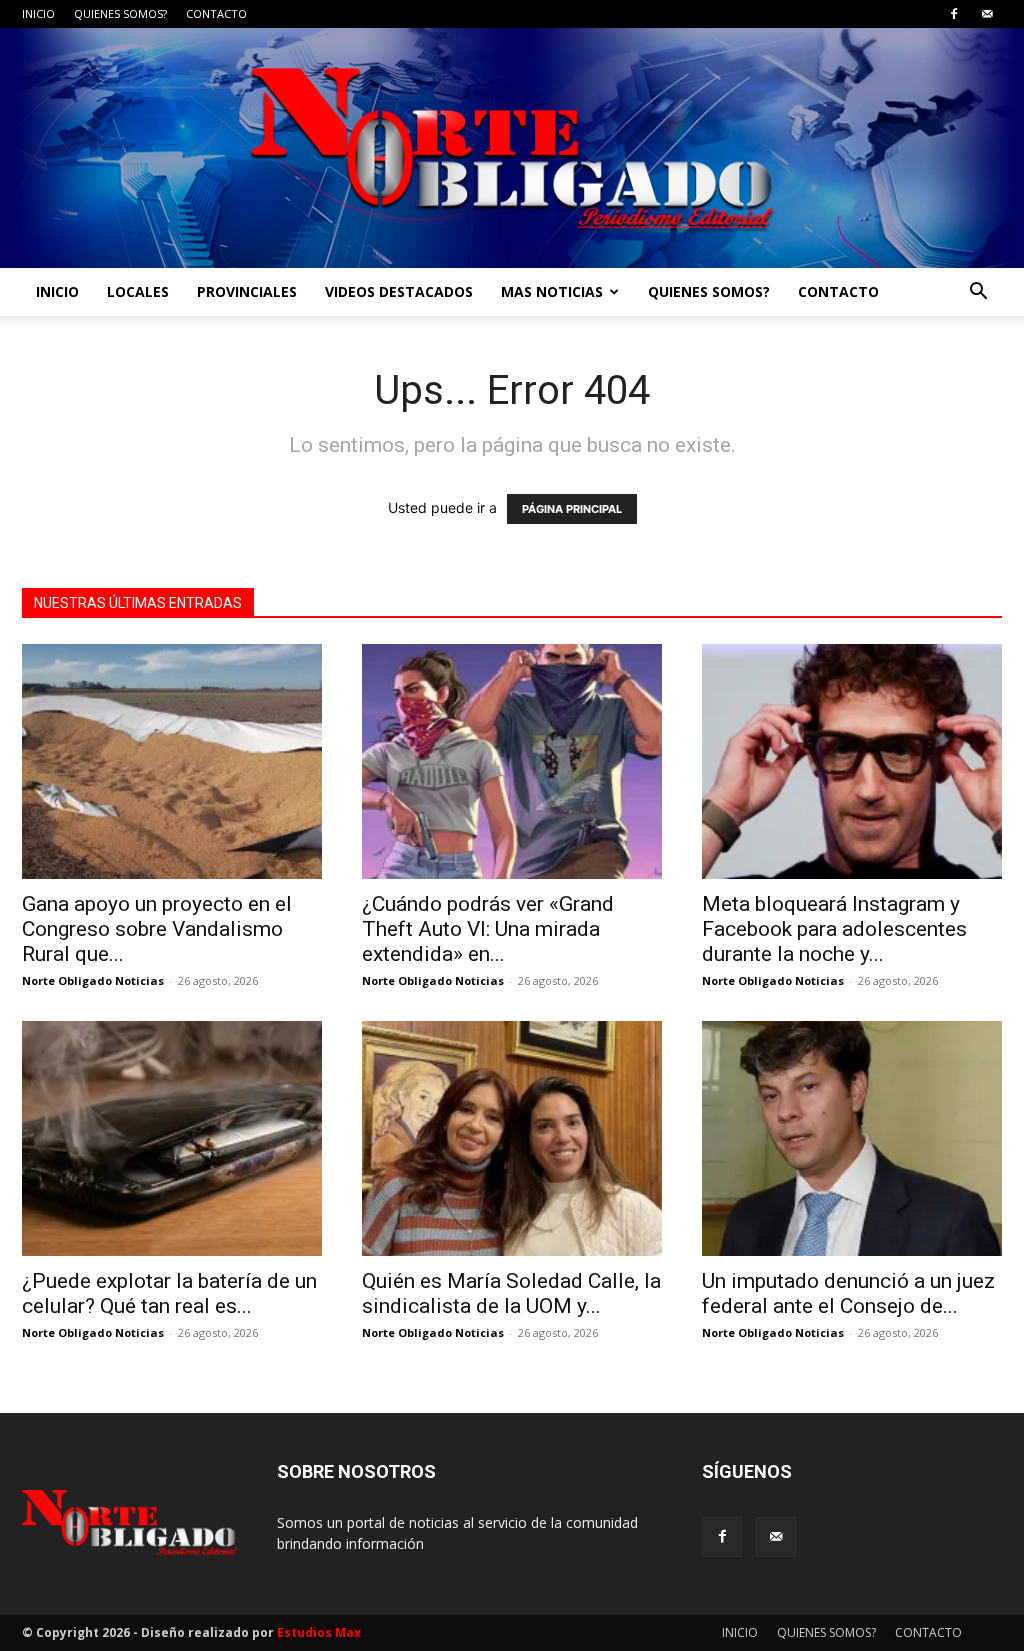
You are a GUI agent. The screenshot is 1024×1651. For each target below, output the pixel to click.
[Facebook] (954, 14)
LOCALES (138, 291)
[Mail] (987, 14)
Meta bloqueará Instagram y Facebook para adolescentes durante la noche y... (834, 929)
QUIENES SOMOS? (120, 13)
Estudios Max (319, 1632)
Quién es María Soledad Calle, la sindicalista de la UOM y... (511, 1293)
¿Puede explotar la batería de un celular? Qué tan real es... (169, 1293)
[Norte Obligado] (512, 148)
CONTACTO (216, 13)
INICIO (38, 13)
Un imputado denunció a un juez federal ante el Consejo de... (848, 1293)
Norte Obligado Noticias (93, 980)
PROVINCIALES (247, 291)
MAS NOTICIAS (552, 291)
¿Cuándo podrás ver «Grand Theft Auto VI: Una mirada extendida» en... (488, 929)
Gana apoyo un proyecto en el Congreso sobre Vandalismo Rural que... (157, 929)
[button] (978, 293)
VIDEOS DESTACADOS (399, 291)
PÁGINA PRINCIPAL (572, 509)
